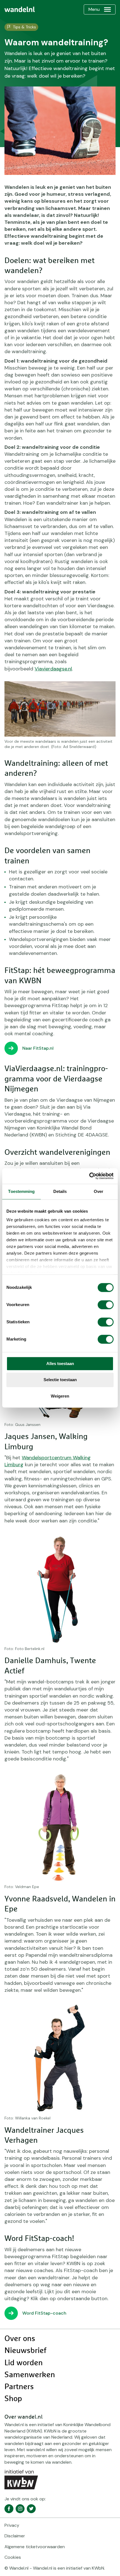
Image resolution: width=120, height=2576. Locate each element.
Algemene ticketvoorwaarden (35, 2547)
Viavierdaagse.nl (53, 669)
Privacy (12, 2525)
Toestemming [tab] (21, 1191)
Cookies (13, 2557)
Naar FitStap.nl (38, 1048)
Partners (19, 2387)
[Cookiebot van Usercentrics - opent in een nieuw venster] (89, 1176)
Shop (13, 2399)
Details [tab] (60, 1191)
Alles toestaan (60, 1363)
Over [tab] (99, 1191)
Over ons (20, 2339)
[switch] (106, 1305)
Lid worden (24, 2363)
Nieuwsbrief (25, 2351)
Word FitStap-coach (44, 2313)
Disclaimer (15, 2536)
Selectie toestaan (60, 1380)
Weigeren (60, 1396)
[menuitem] (20, 9)
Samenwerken (30, 2375)
